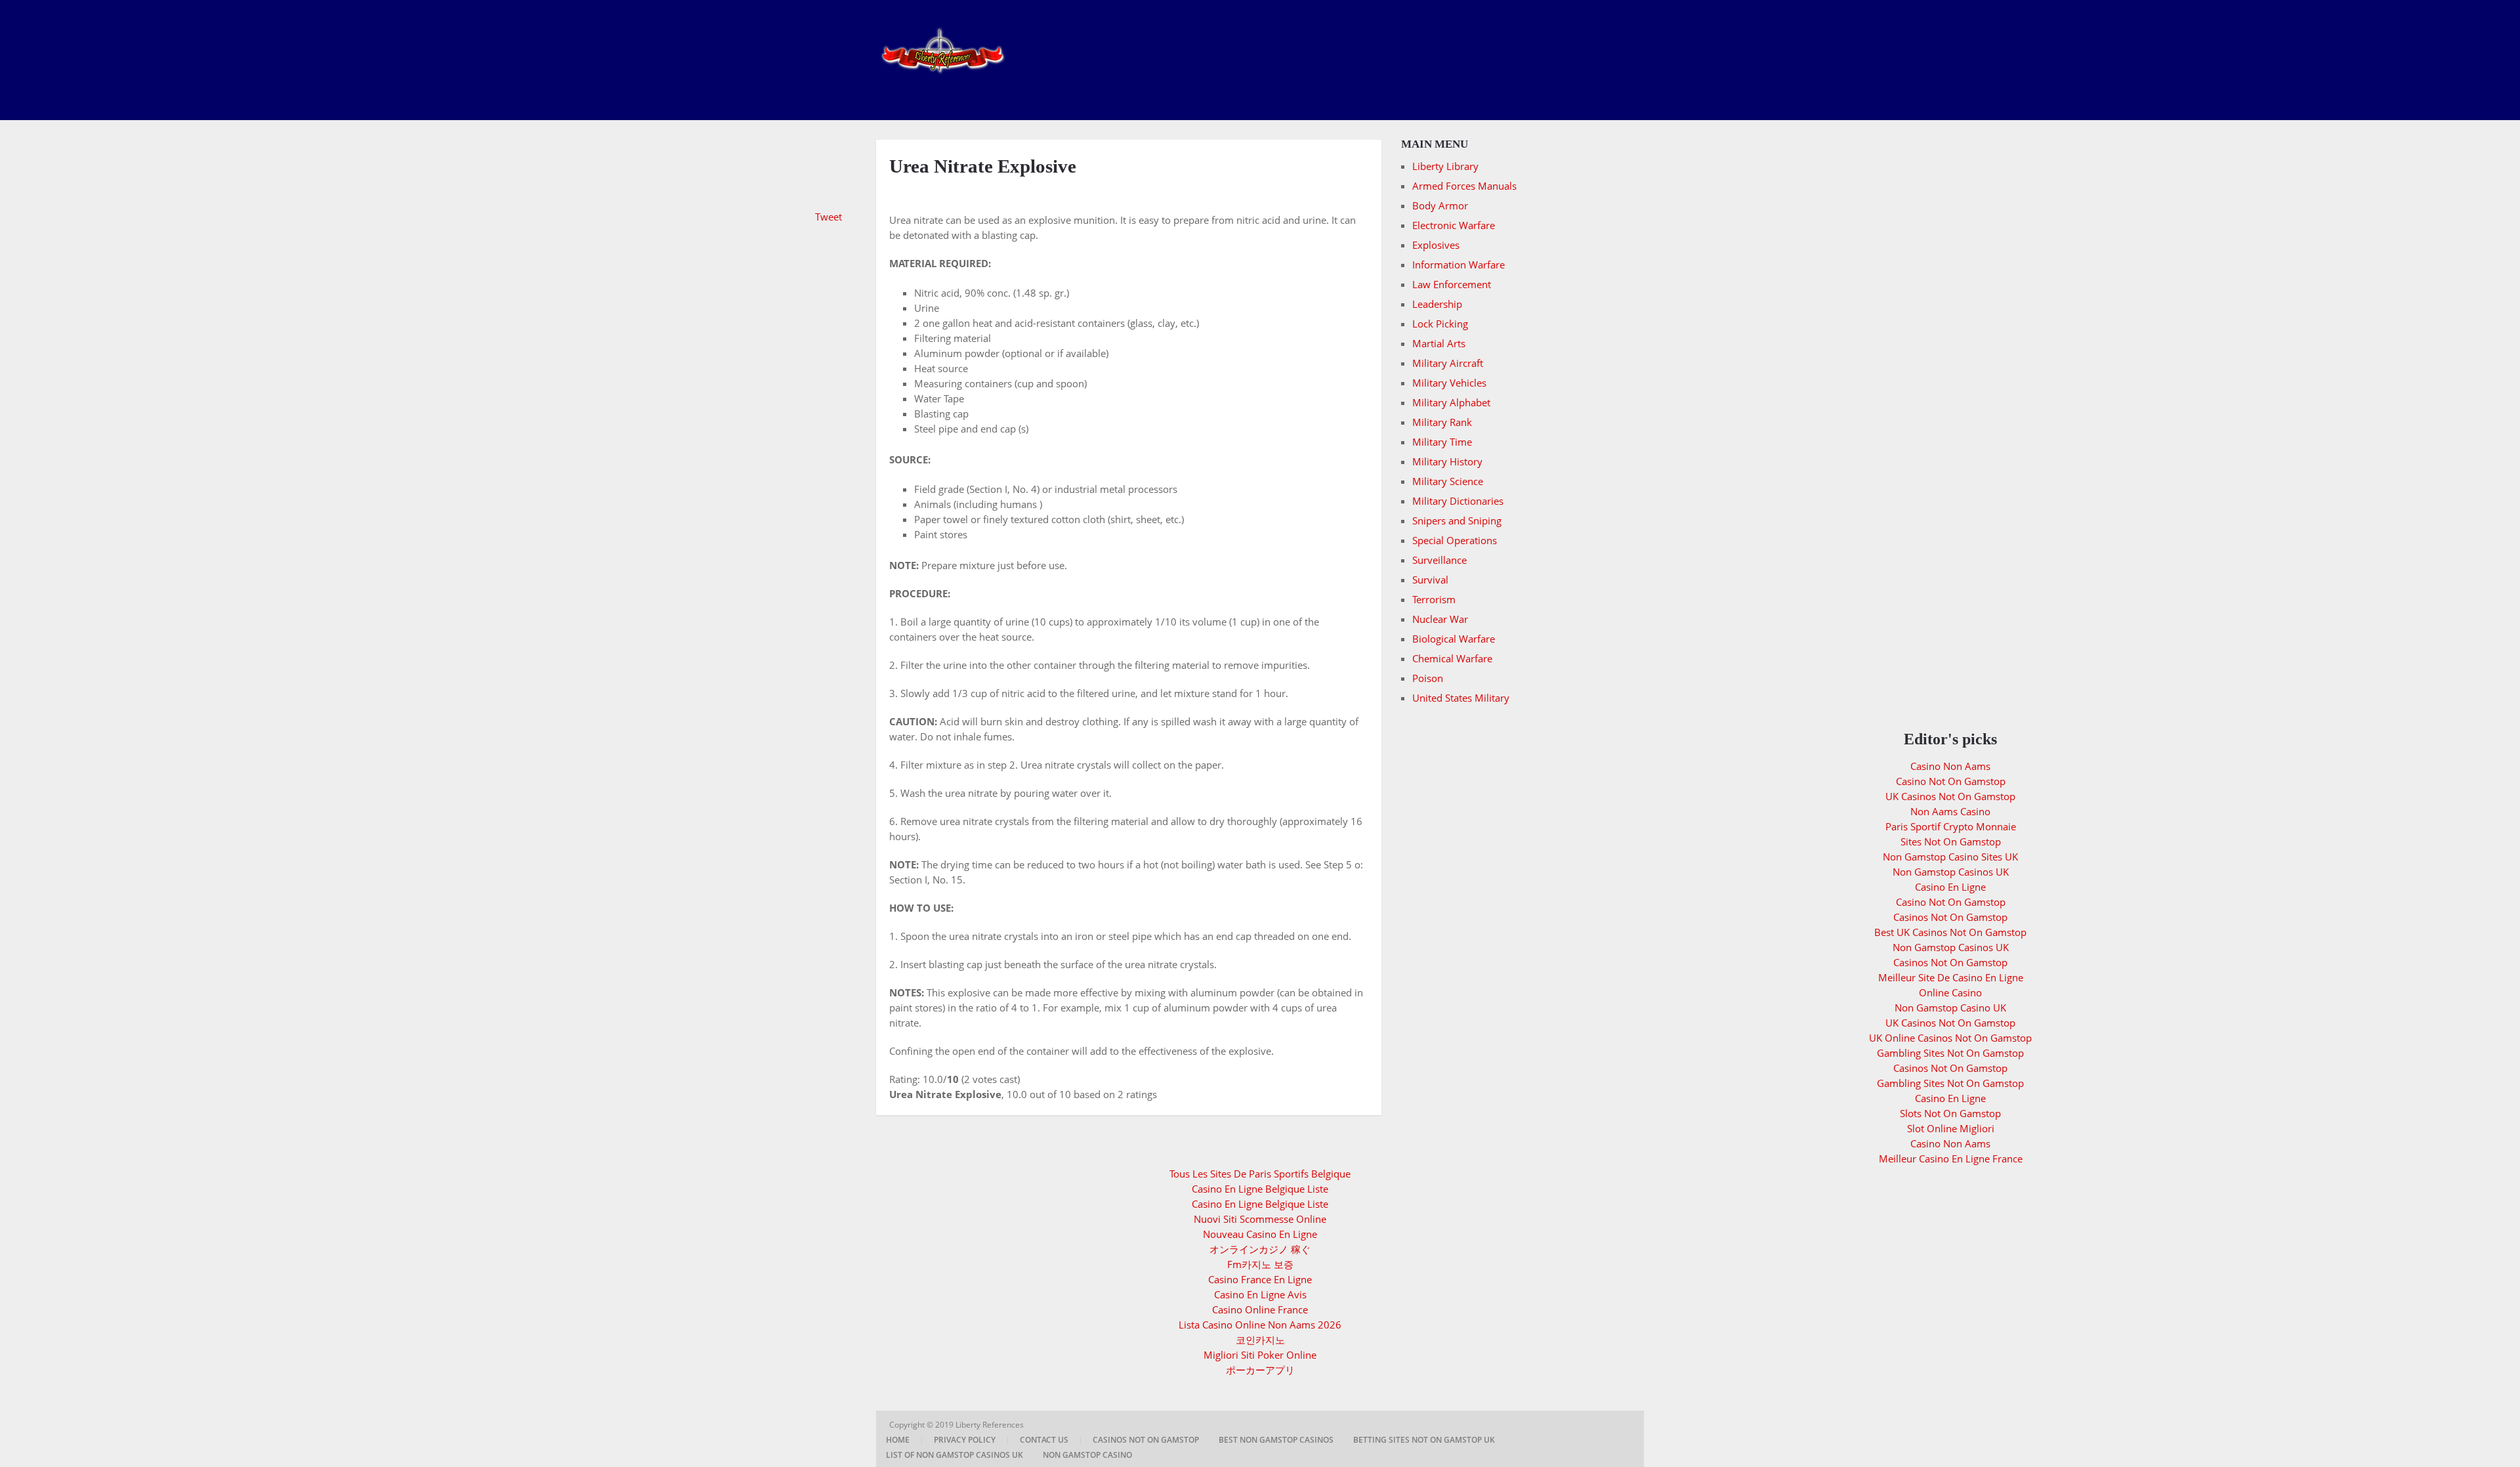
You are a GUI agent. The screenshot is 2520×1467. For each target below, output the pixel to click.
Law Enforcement (1452, 284)
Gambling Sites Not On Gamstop (1950, 1053)
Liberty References (991, 1425)
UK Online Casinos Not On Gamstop (1950, 1038)
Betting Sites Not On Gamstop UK (1424, 1440)
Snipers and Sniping (1457, 521)
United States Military (1461, 698)
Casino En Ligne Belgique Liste (1260, 1189)
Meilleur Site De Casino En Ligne (1951, 977)
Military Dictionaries (1458, 501)
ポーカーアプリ (1260, 1370)
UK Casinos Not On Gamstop (1950, 796)
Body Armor (1440, 205)
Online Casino (1950, 992)
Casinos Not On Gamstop (1950, 917)
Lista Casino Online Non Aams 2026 (1260, 1325)
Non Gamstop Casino (1087, 1455)
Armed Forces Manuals (1464, 186)
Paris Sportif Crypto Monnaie (1951, 826)
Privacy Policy (965, 1440)
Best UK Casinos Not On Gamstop (1950, 932)
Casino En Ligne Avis (1260, 1294)
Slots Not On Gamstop (1950, 1113)
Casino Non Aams (1950, 766)
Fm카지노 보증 (1260, 1264)
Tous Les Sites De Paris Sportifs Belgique (1260, 1174)
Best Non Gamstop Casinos (1276, 1440)
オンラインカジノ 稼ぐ (1260, 1249)
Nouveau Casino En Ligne (1260, 1234)
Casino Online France (1260, 1309)
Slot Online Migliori (1951, 1128)
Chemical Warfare (1452, 658)
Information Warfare (1459, 265)
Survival (1430, 580)
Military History (1447, 461)
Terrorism (1434, 599)
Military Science (1448, 481)
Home (898, 1440)
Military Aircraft (1448, 363)
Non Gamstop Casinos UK (1951, 872)
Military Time (1442, 442)
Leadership (1437, 304)
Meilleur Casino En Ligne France (1951, 1159)
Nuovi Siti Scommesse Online (1260, 1219)
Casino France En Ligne (1260, 1279)
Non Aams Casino (1950, 811)
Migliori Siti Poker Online (1260, 1355)
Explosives (1436, 245)
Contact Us (1044, 1440)
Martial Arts (1439, 343)
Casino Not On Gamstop (1951, 781)
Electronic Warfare (1454, 225)
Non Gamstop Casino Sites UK (1950, 857)
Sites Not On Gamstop (1951, 841)
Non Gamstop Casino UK (1950, 1008)
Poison (1428, 678)
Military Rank (1442, 422)
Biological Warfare (1454, 639)
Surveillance (1439, 560)
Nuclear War (1440, 619)
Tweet (829, 217)
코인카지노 (1260, 1340)
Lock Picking (1440, 324)
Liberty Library (1445, 166)
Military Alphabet (1451, 402)
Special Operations (1455, 540)
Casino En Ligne (1950, 887)
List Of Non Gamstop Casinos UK (955, 1455)
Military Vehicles (1449, 383)
